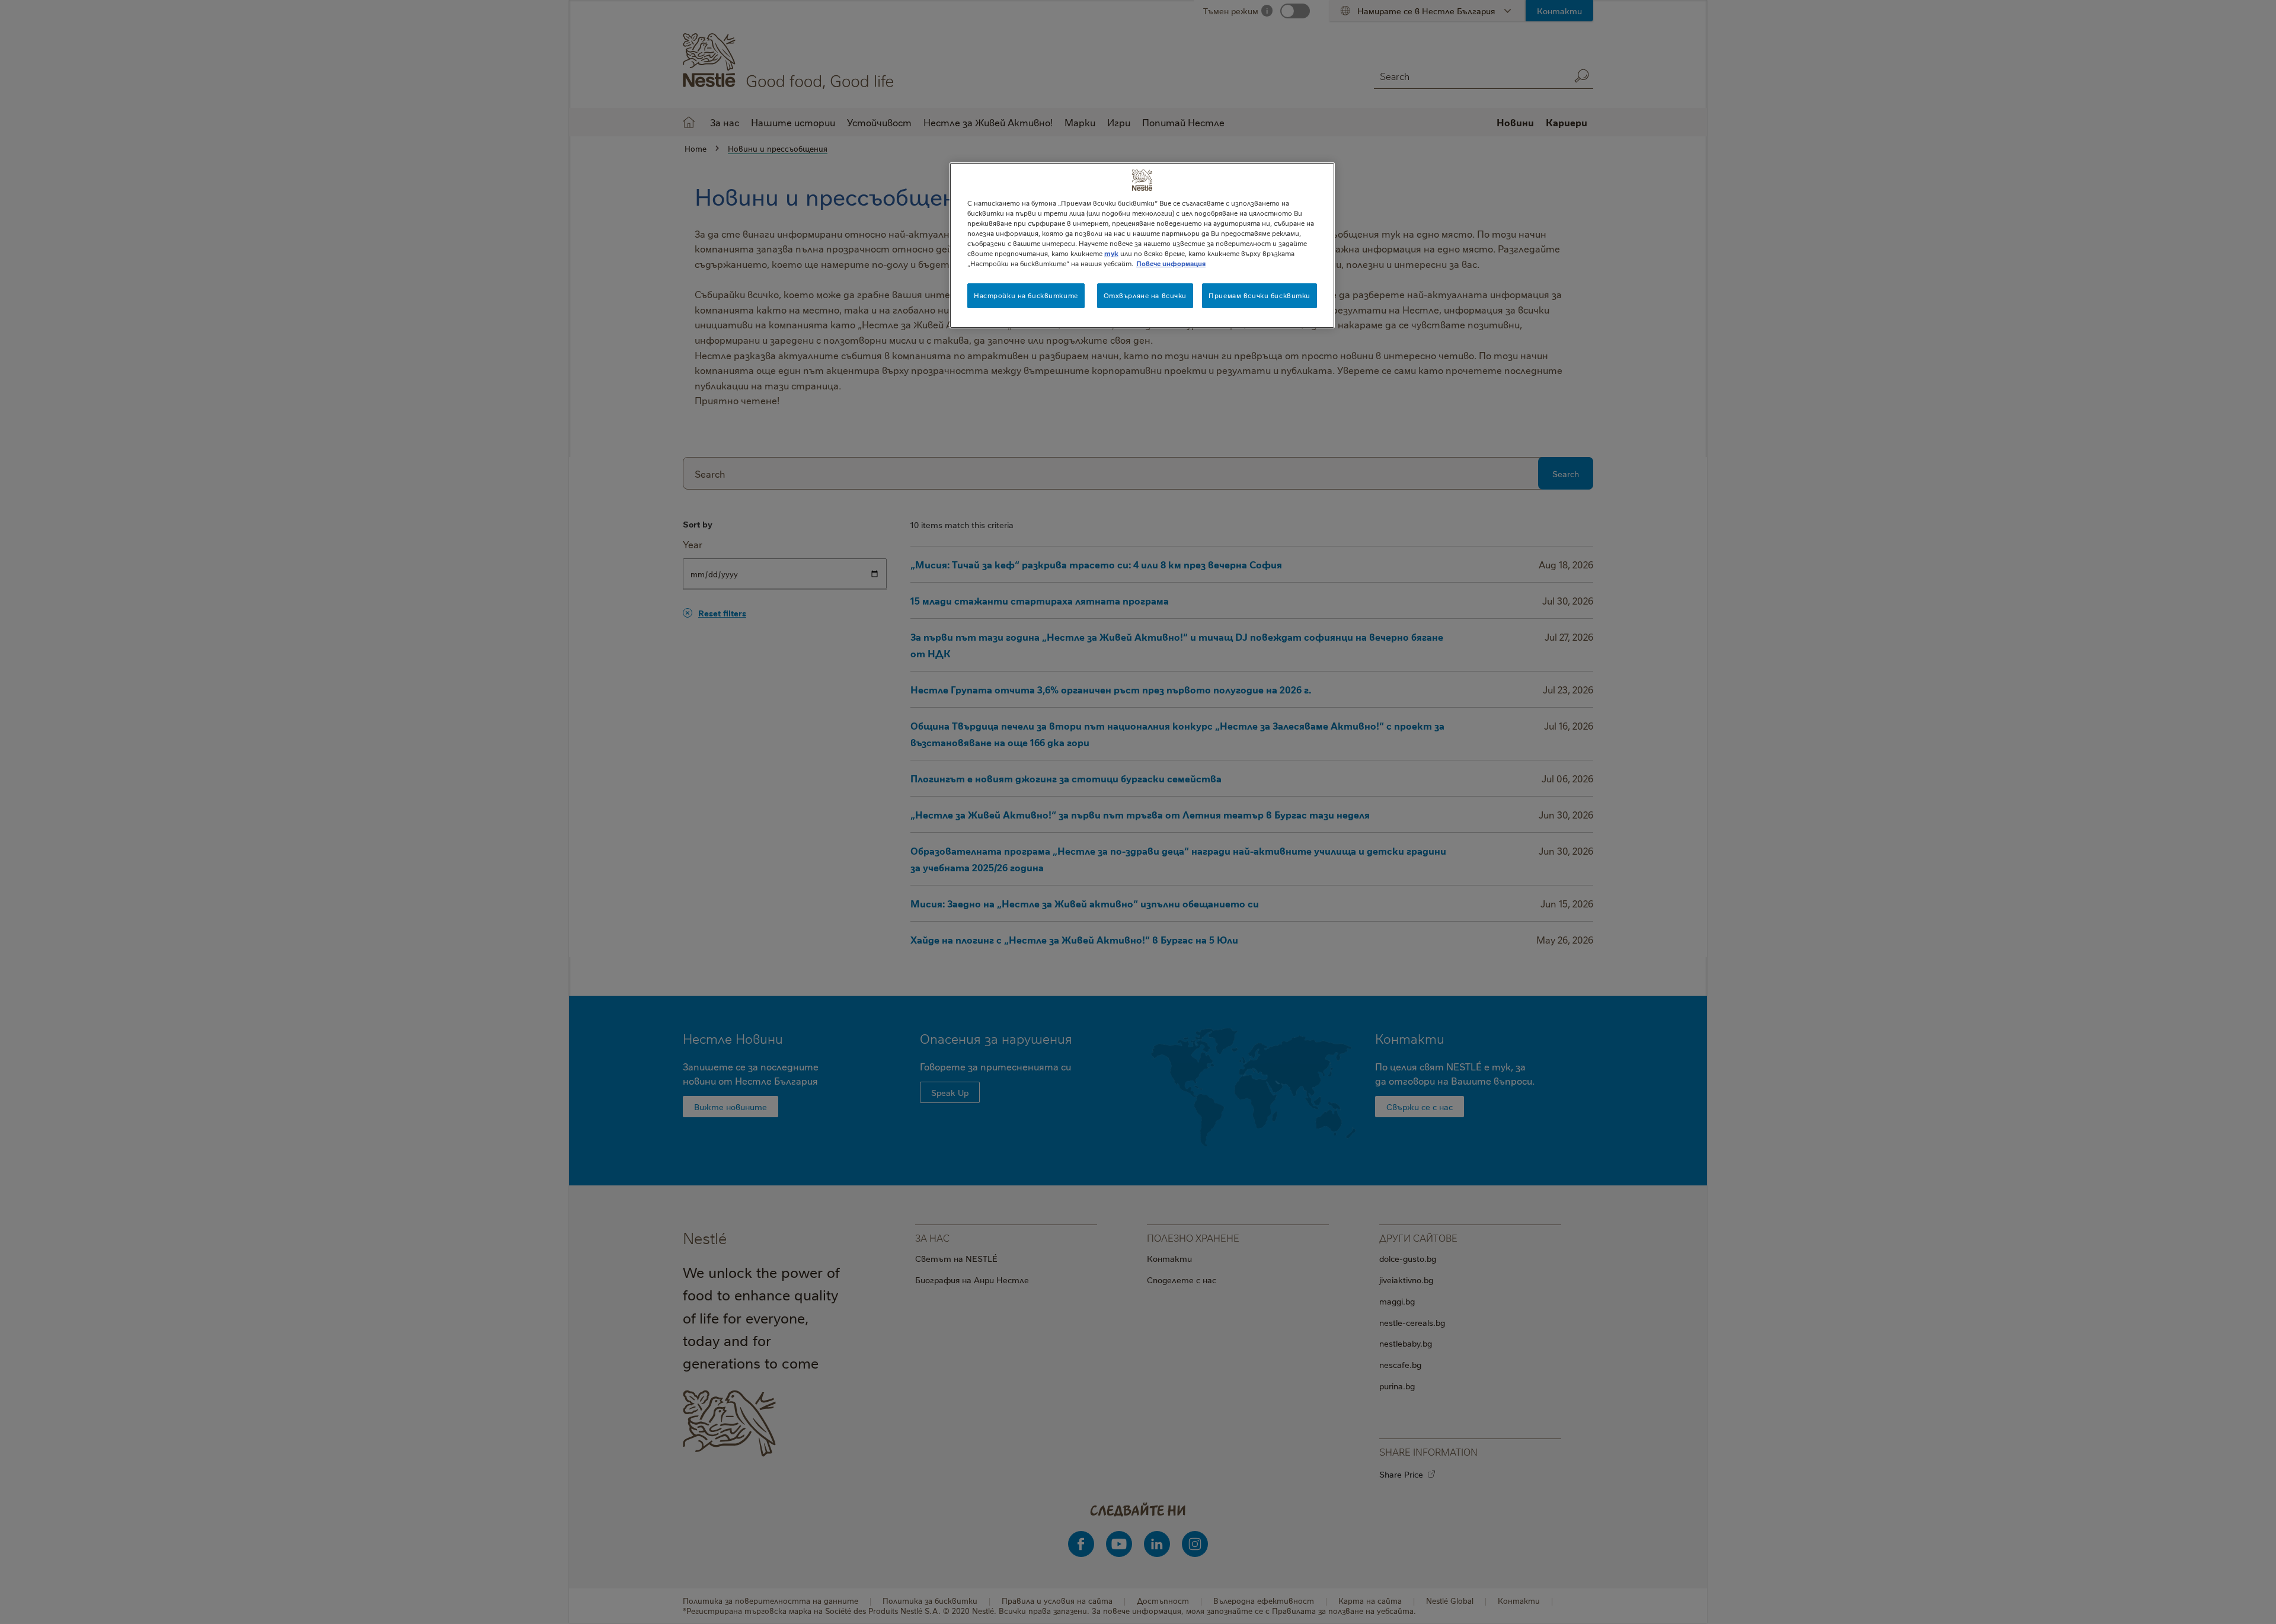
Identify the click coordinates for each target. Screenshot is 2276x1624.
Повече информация (1171, 263)
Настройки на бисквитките (1026, 295)
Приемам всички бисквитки (1260, 295)
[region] (1142, 245)
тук (1111, 253)
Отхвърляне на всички (1145, 295)
